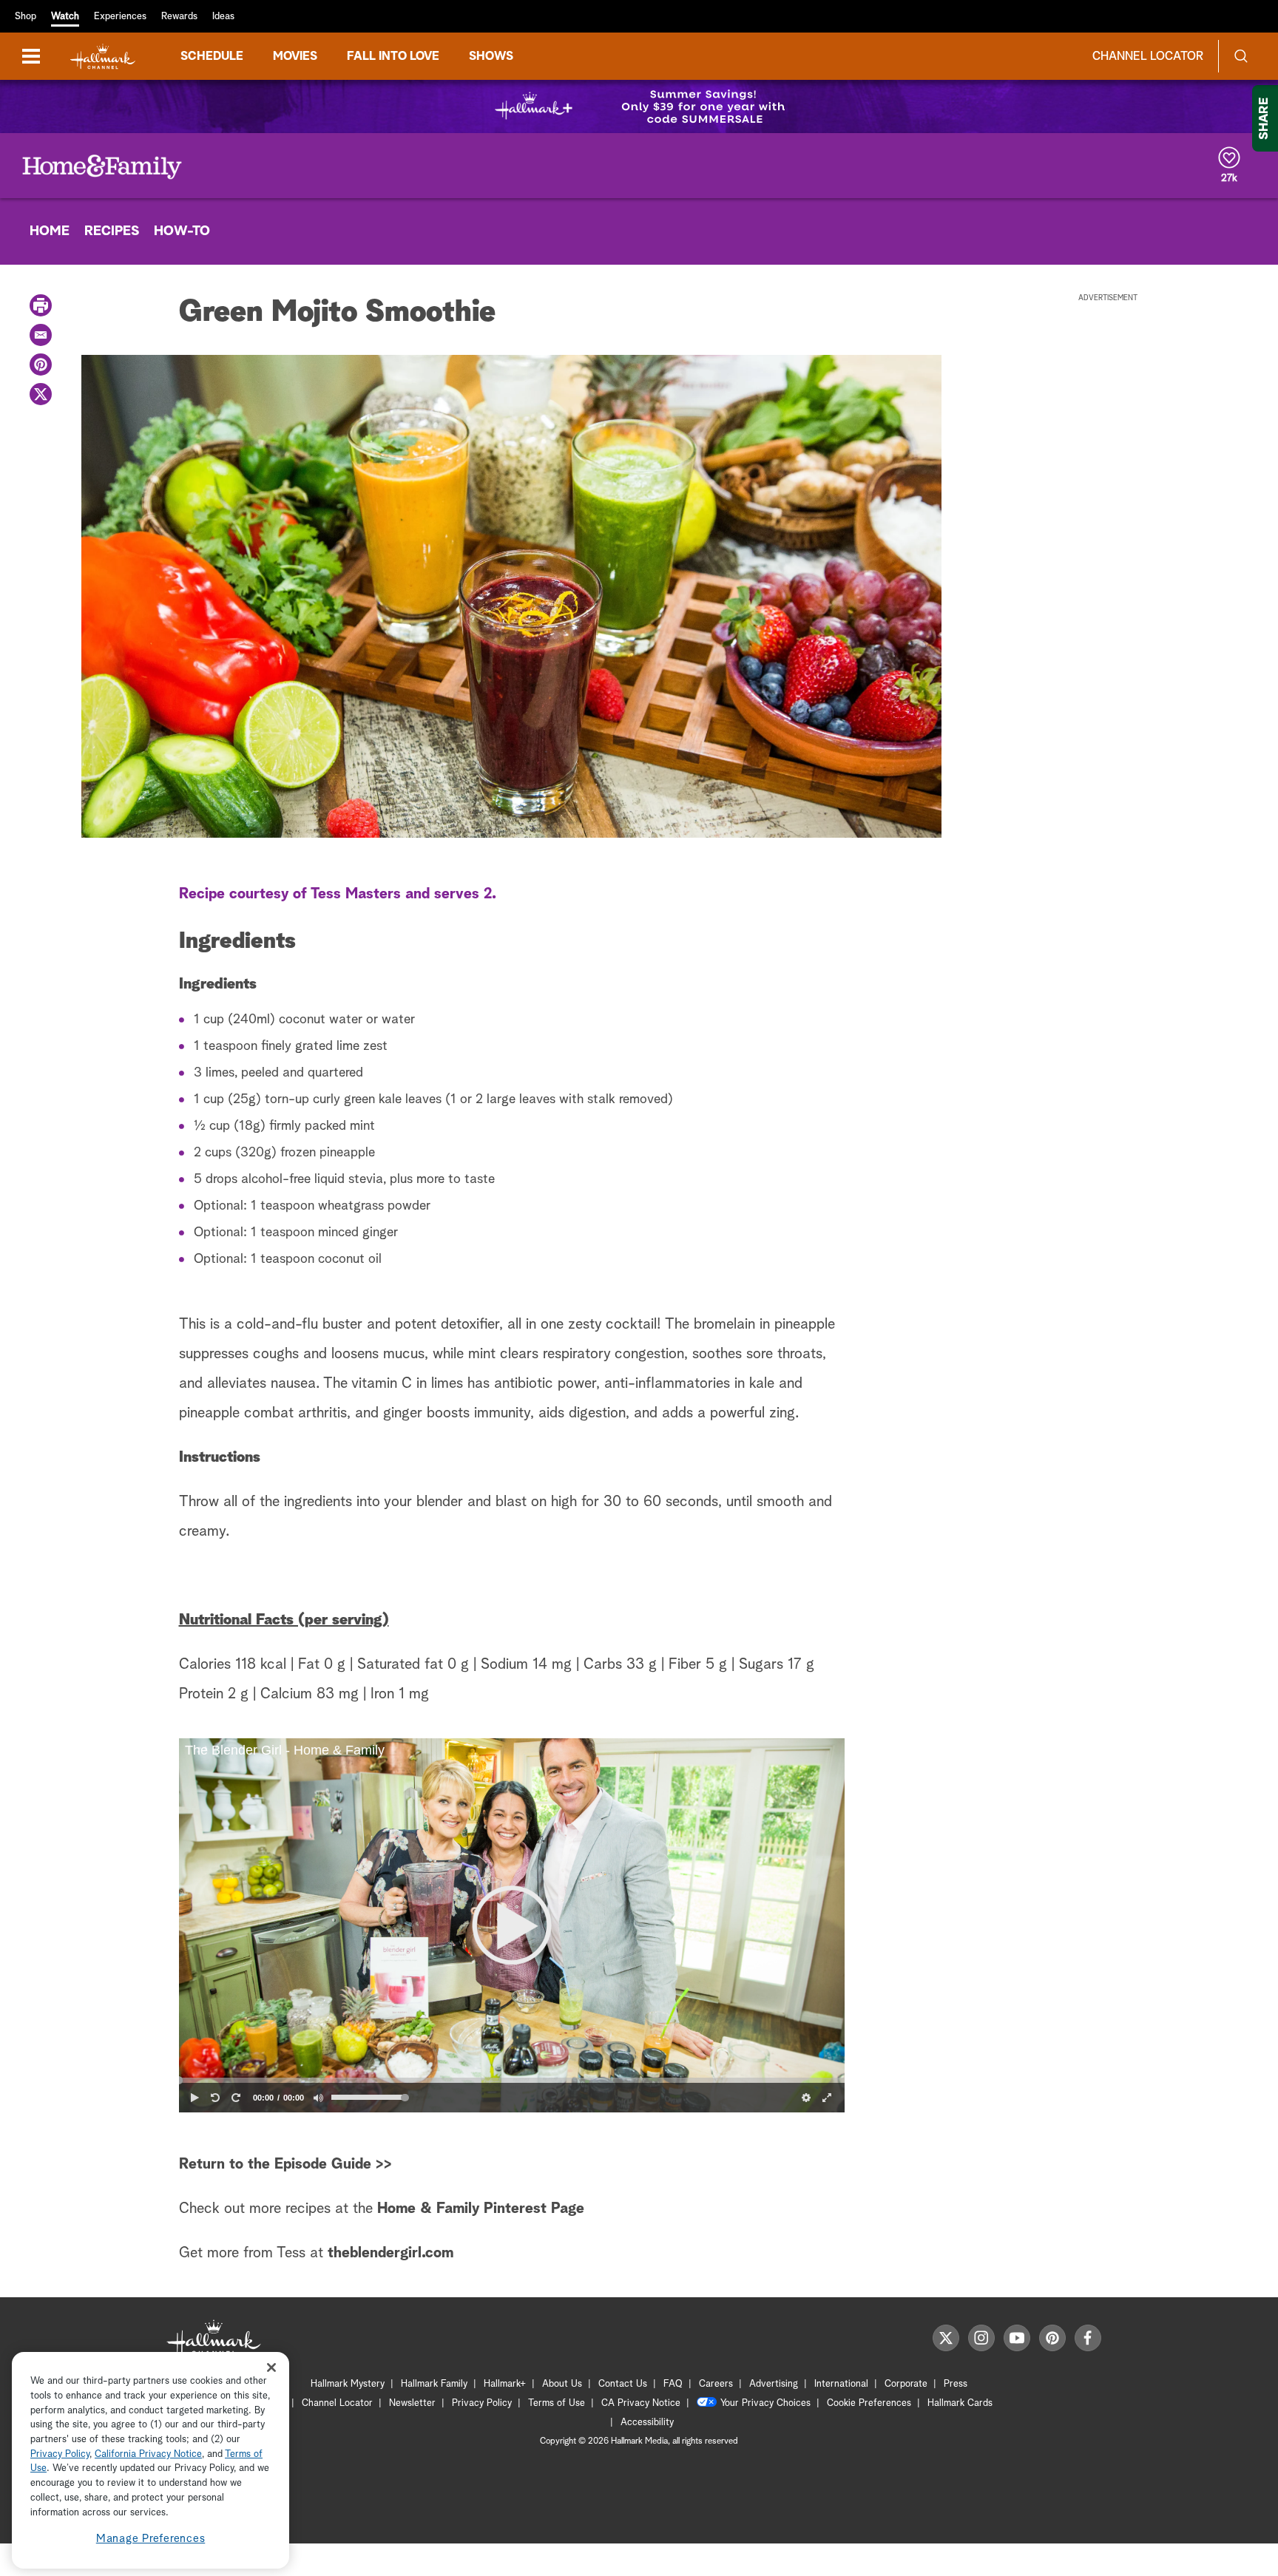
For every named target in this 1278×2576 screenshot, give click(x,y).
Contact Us (623, 2384)
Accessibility (647, 2423)
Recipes (112, 231)
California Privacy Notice (148, 2454)
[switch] (318, 2098)
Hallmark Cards (960, 2403)
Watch (65, 17)
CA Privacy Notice (641, 2403)
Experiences (120, 17)
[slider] (512, 2080)
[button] (512, 1925)
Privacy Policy (482, 2403)
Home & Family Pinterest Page (481, 2209)
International (841, 2384)
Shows (491, 56)
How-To (182, 231)
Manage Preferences (151, 2539)
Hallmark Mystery (348, 2384)
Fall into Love (393, 56)
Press (956, 2384)
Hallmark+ (505, 2384)
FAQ (673, 2384)
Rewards (179, 17)
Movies (295, 56)
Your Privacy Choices (765, 2403)
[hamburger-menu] (31, 56)
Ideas (223, 17)
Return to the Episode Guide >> (285, 2164)
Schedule (212, 56)
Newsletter (412, 2403)
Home (50, 231)
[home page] (103, 57)
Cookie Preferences (869, 2403)
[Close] (271, 2367)
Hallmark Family (434, 2384)
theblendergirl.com (390, 2253)
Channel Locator (1148, 56)
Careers (716, 2384)
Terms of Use (557, 2403)
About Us (562, 2384)
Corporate (906, 2384)
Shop (26, 17)
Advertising (774, 2384)
